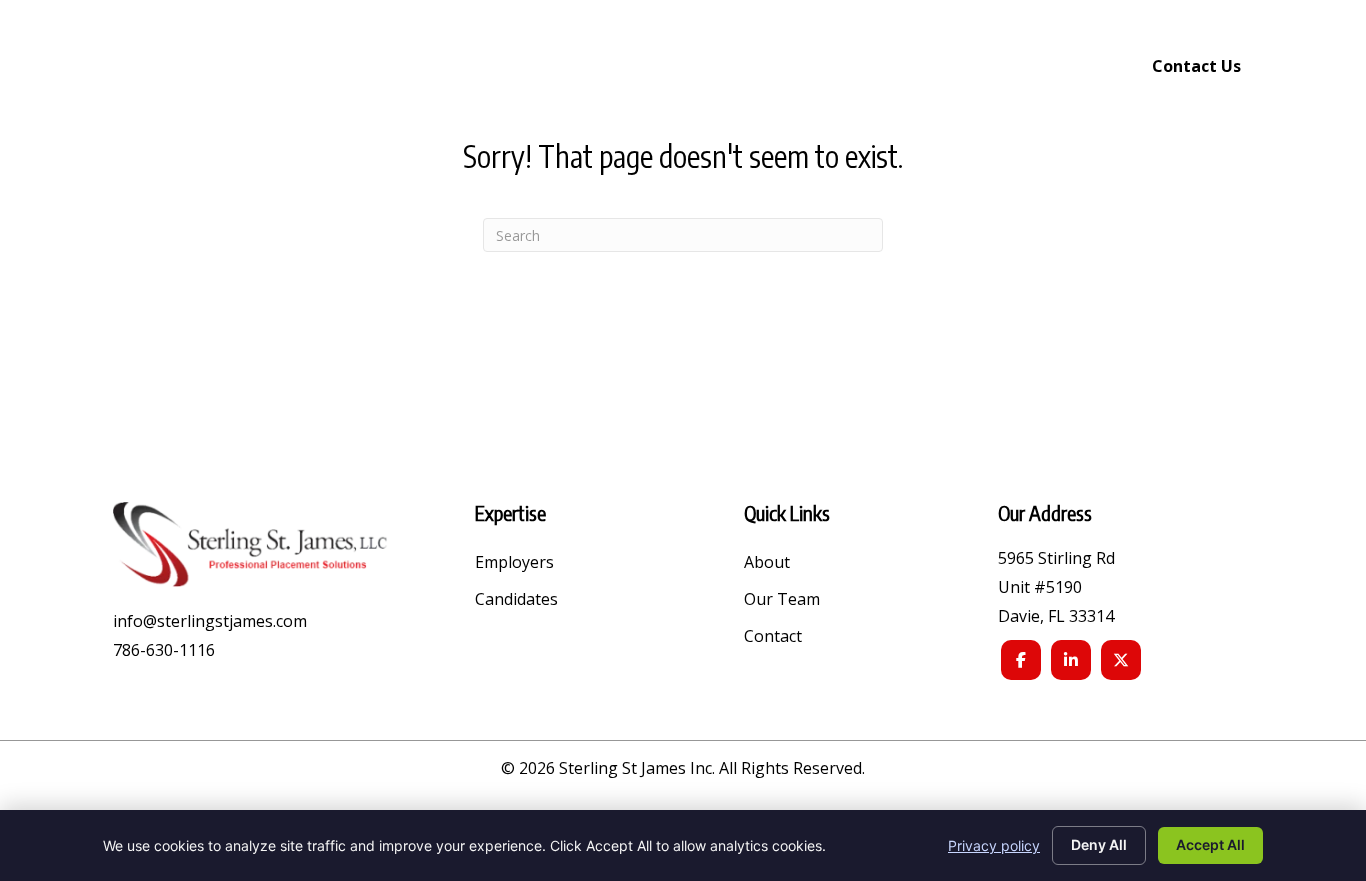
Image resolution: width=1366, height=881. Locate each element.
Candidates (516, 600)
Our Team (782, 600)
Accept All (1210, 844)
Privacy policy (994, 845)
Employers (514, 563)
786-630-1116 (164, 650)
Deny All (1099, 844)
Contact (773, 637)
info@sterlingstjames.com (210, 621)
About (767, 563)
